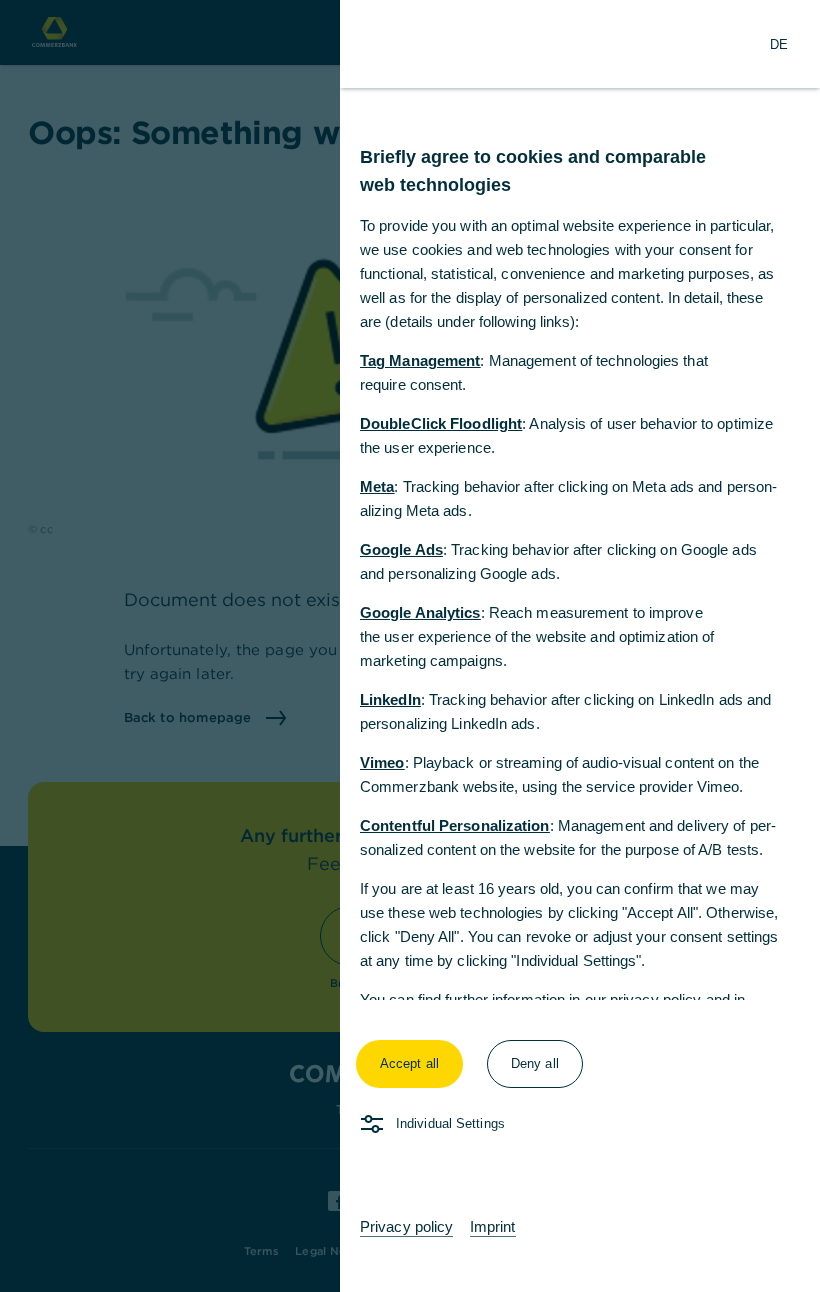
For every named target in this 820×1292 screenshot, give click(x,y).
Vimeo (382, 762)
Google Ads (401, 549)
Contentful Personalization (455, 825)
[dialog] (410, 646)
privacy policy (655, 999)
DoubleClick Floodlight (441, 423)
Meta (377, 486)
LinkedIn (390, 699)
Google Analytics (420, 612)
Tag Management (420, 360)
